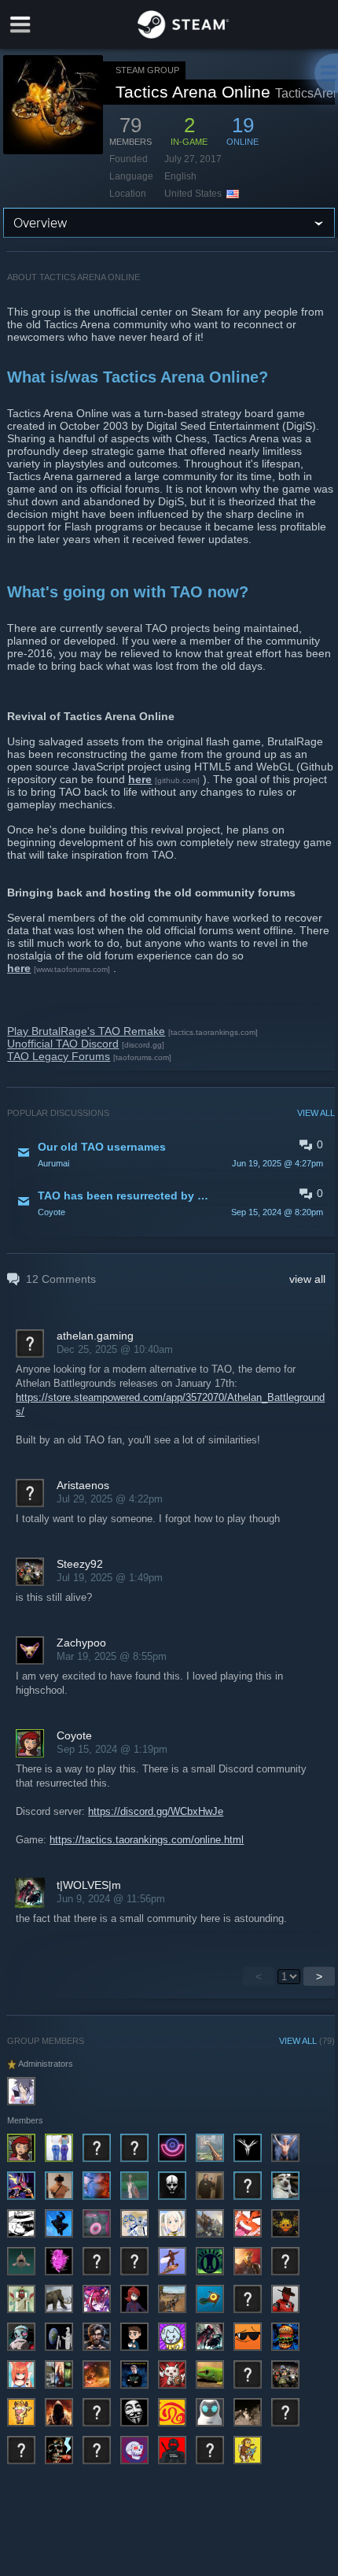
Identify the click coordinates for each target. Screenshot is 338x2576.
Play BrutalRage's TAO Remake (86, 1031)
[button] (171, 1154)
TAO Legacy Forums (59, 1056)
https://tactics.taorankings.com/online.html (147, 1840)
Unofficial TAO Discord (63, 1044)
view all (307, 1279)
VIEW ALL (316, 1113)
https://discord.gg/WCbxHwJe (156, 1811)
